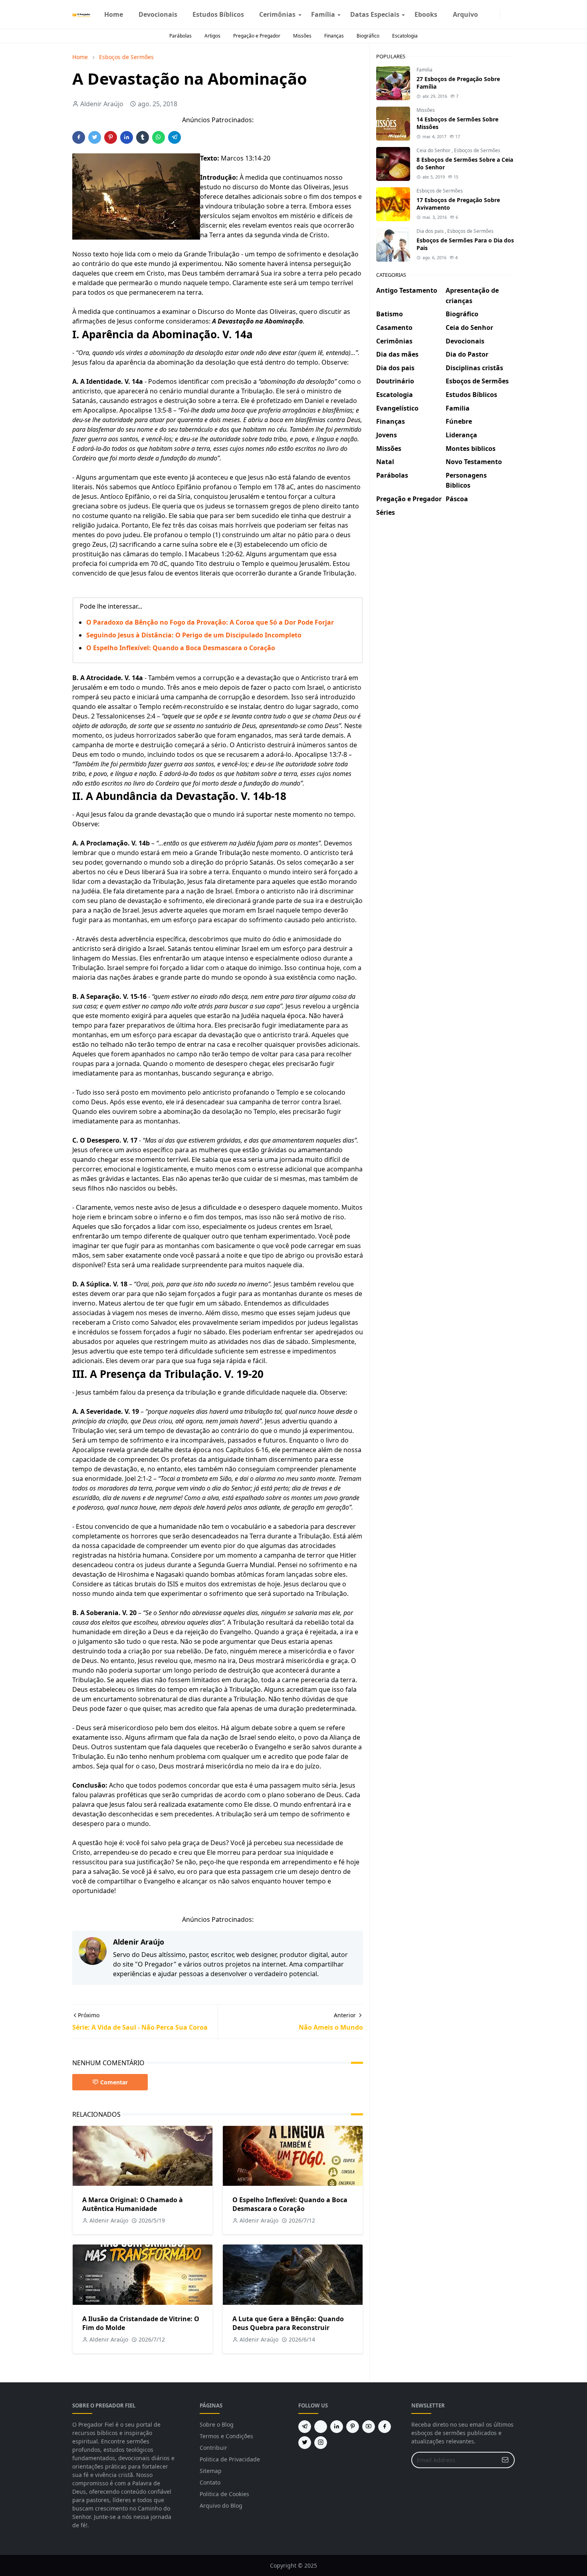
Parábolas (180, 36)
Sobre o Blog (217, 2424)
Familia (424, 70)
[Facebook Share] (79, 137)
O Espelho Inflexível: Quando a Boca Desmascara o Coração (181, 648)
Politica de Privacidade (230, 2459)
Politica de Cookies (224, 2494)
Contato (210, 2482)
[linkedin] (337, 2427)
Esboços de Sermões (477, 150)
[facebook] (489, 14)
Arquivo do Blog (221, 2506)
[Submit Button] (505, 2460)
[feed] (321, 2427)
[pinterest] (353, 2427)
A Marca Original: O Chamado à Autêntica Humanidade (133, 2204)
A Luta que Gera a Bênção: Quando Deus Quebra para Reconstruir (288, 2323)
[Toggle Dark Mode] (505, 14)
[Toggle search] (512, 14)
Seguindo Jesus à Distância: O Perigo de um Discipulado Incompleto (194, 635)
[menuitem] (114, 14)
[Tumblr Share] (143, 137)
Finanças (334, 36)
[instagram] (495, 14)
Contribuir (213, 2448)
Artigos (212, 36)
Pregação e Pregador (257, 36)
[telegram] (305, 2427)
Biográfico (368, 36)
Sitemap (211, 2471)
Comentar (114, 2082)
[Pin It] (111, 137)
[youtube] (369, 2427)
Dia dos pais (431, 231)
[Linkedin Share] (127, 137)
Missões (302, 36)
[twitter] (305, 2443)
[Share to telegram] (175, 137)
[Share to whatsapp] (159, 137)
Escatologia (405, 36)
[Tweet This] (95, 137)
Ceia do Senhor (434, 150)
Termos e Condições (226, 2436)
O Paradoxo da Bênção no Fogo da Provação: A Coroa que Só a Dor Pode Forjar (210, 622)
